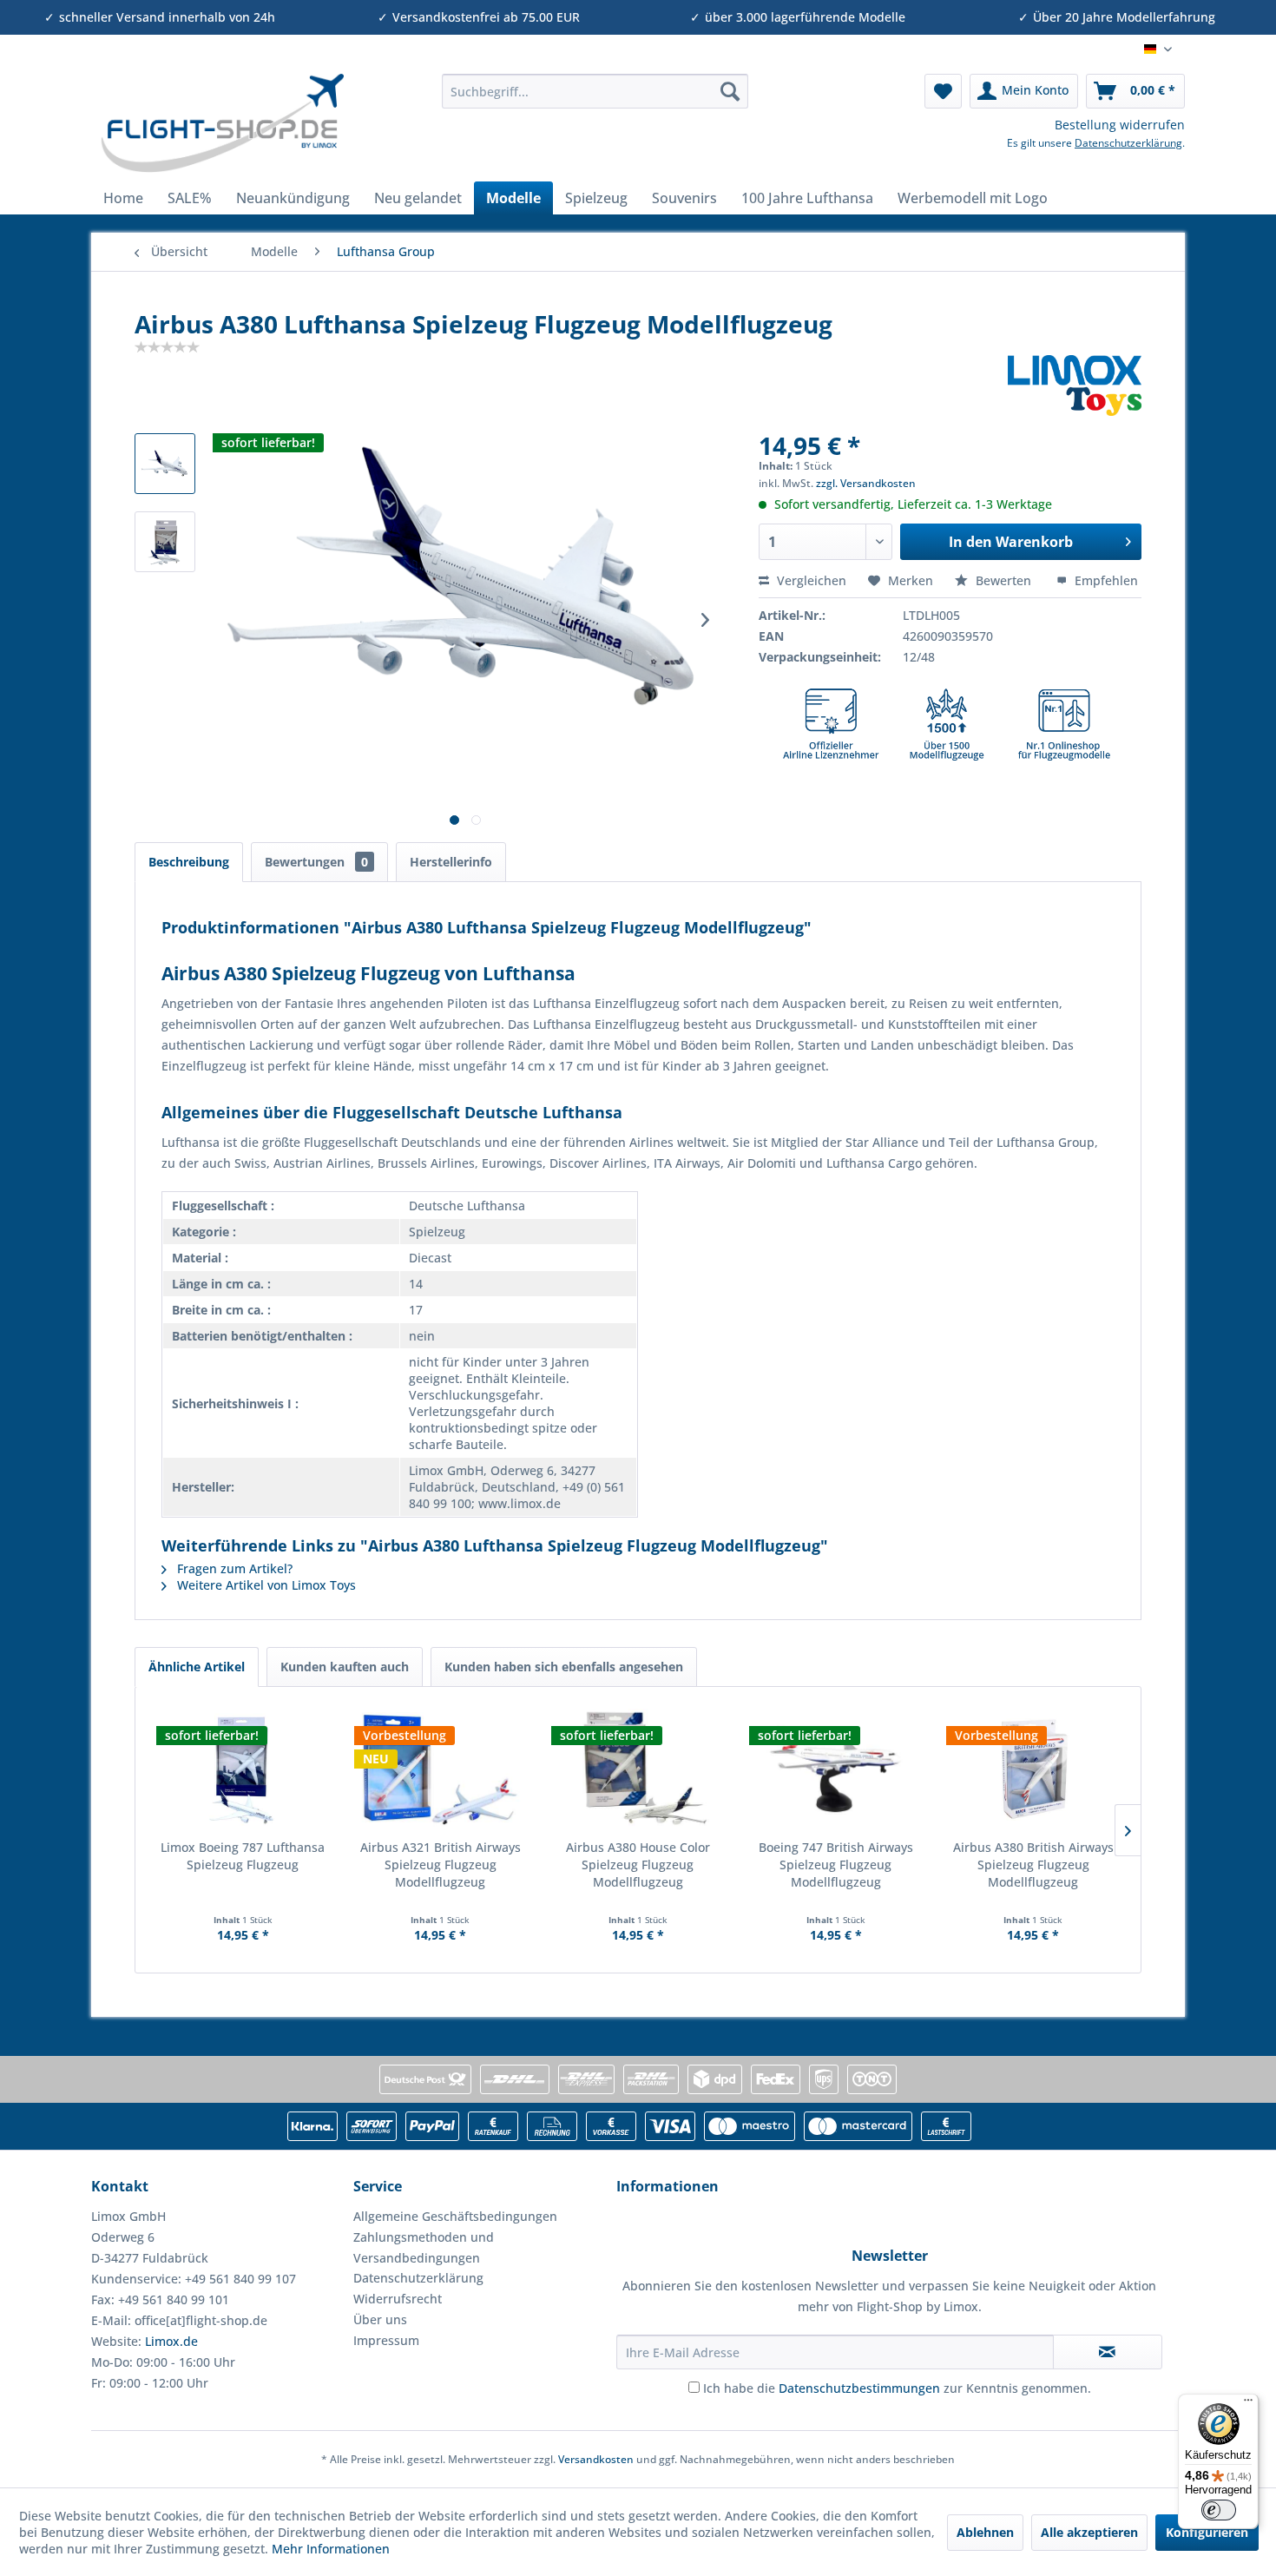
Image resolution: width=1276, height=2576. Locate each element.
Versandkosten (596, 2459)
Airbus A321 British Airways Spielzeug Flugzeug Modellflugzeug (441, 1864)
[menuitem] (595, 91)
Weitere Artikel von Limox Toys (265, 1585)
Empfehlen (1105, 580)
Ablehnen (985, 2532)
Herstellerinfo (451, 862)
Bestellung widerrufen (1120, 125)
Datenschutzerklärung (1128, 143)
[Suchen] (730, 91)
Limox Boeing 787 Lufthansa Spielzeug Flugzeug (243, 1856)
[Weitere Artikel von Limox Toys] (1075, 385)
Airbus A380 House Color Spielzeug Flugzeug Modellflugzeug (638, 1864)
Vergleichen (810, 580)
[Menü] (1248, 2404)
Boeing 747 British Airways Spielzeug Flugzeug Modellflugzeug (836, 1864)
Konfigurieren (1207, 2532)
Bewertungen (316, 862)
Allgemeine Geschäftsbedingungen (455, 2216)
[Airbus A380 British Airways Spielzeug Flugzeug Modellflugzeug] (1033, 1769)
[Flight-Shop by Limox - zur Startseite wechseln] (222, 123)
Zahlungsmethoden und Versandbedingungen (424, 2247)
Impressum (386, 2340)
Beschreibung (189, 862)
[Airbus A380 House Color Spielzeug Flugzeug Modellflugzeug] (638, 1769)
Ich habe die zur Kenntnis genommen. (897, 2388)
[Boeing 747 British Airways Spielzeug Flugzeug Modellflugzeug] (836, 1769)
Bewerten (1003, 580)
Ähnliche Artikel (197, 1667)
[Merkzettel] (943, 91)
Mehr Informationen (331, 2549)
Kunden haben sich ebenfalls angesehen (564, 1667)
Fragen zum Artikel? (233, 1568)
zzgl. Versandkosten (866, 483)
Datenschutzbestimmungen (859, 2388)
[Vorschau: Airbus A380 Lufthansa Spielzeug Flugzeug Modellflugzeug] (165, 464)
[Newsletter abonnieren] (1108, 2352)
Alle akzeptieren (1089, 2532)
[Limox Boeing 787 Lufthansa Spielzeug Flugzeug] (243, 1769)
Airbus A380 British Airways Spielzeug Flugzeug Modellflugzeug (1033, 1864)
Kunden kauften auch (345, 1667)
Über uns (380, 2319)
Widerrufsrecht (398, 2299)
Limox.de (171, 2341)
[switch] (1219, 2510)
